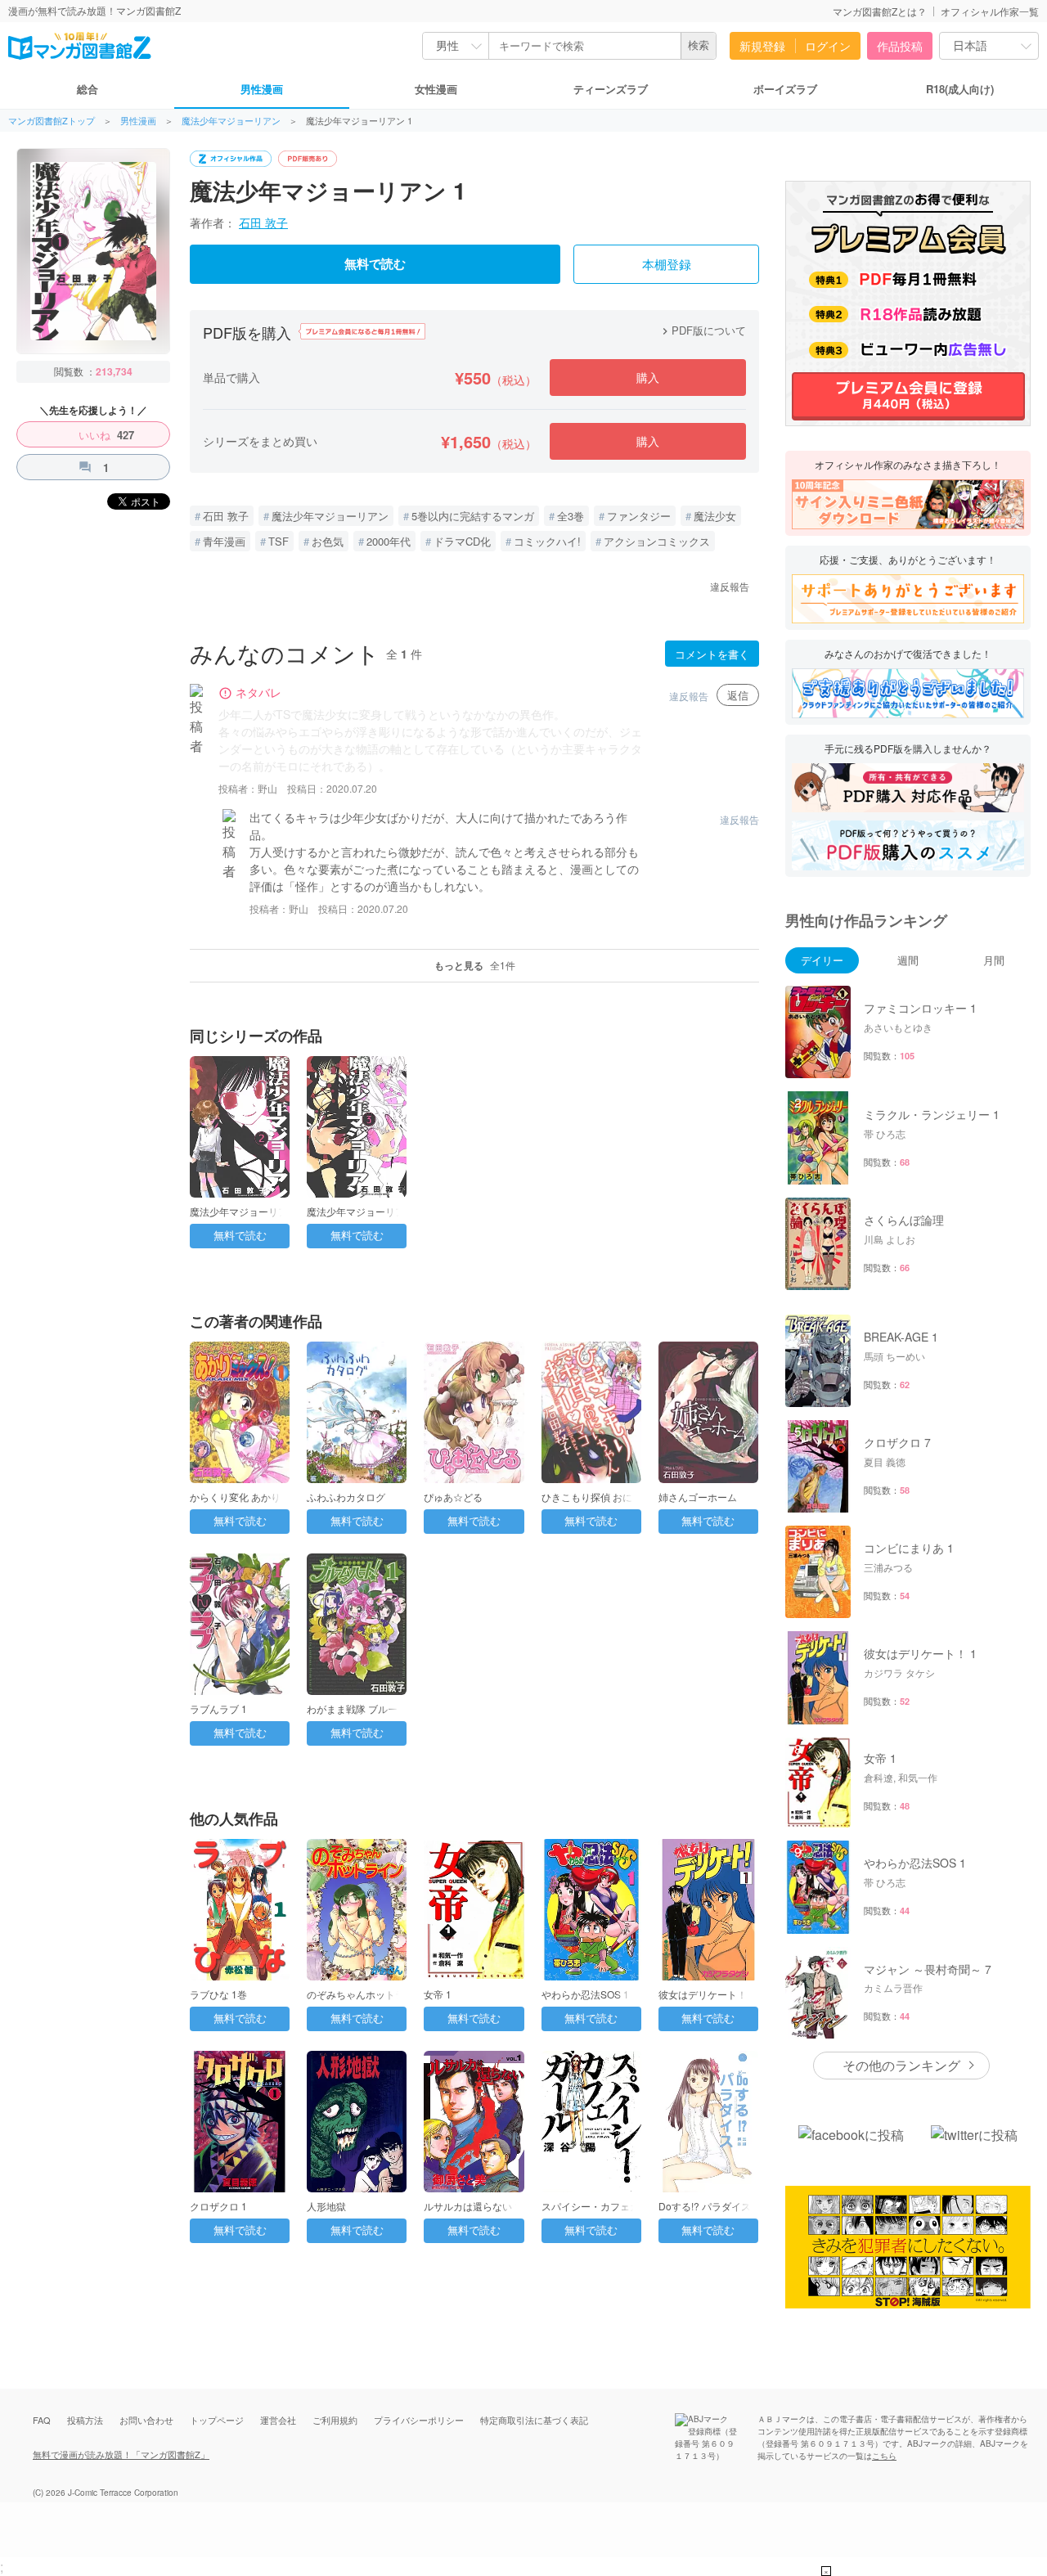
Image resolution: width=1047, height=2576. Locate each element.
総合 (88, 89)
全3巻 (571, 516)
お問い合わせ (146, 2420)
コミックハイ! (547, 541)
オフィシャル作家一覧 (990, 11)
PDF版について (702, 330)
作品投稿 (900, 46)
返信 (738, 695)
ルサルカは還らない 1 (472, 2206)
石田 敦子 (263, 223)
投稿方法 (85, 2420)
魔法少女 (715, 516)
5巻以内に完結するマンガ (473, 516)
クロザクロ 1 (218, 2206)
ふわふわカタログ (346, 1497)
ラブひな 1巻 (218, 1994)
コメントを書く (712, 654)
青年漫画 (224, 541)
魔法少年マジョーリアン (231, 121)
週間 (908, 960)
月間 (994, 960)
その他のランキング (901, 2065)
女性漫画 (436, 89)
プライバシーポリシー (419, 2420)
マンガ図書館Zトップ (52, 121)
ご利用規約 (335, 2420)
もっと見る (475, 965)
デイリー (822, 960)
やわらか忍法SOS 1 (585, 1994)
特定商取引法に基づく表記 (534, 2420)
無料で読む (375, 264)
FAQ (42, 2420)
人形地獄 (326, 2206)
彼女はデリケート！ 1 (707, 1994)
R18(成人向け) (960, 89)
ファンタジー (639, 516)
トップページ (217, 2420)
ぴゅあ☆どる (453, 1497)
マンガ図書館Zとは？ (880, 11)
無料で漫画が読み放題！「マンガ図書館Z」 (121, 2454)
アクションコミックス (657, 541)
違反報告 (730, 586)
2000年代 (389, 541)
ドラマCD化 (462, 541)
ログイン (828, 46)
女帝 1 (438, 1994)
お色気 (328, 541)
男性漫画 (262, 89)
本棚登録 (667, 265)
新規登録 (762, 46)
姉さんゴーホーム (698, 1497)
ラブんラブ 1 (218, 1708)
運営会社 (278, 2420)
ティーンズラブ (611, 89)
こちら (884, 2456)
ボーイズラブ (785, 89)
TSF (279, 541)
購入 (648, 377)
